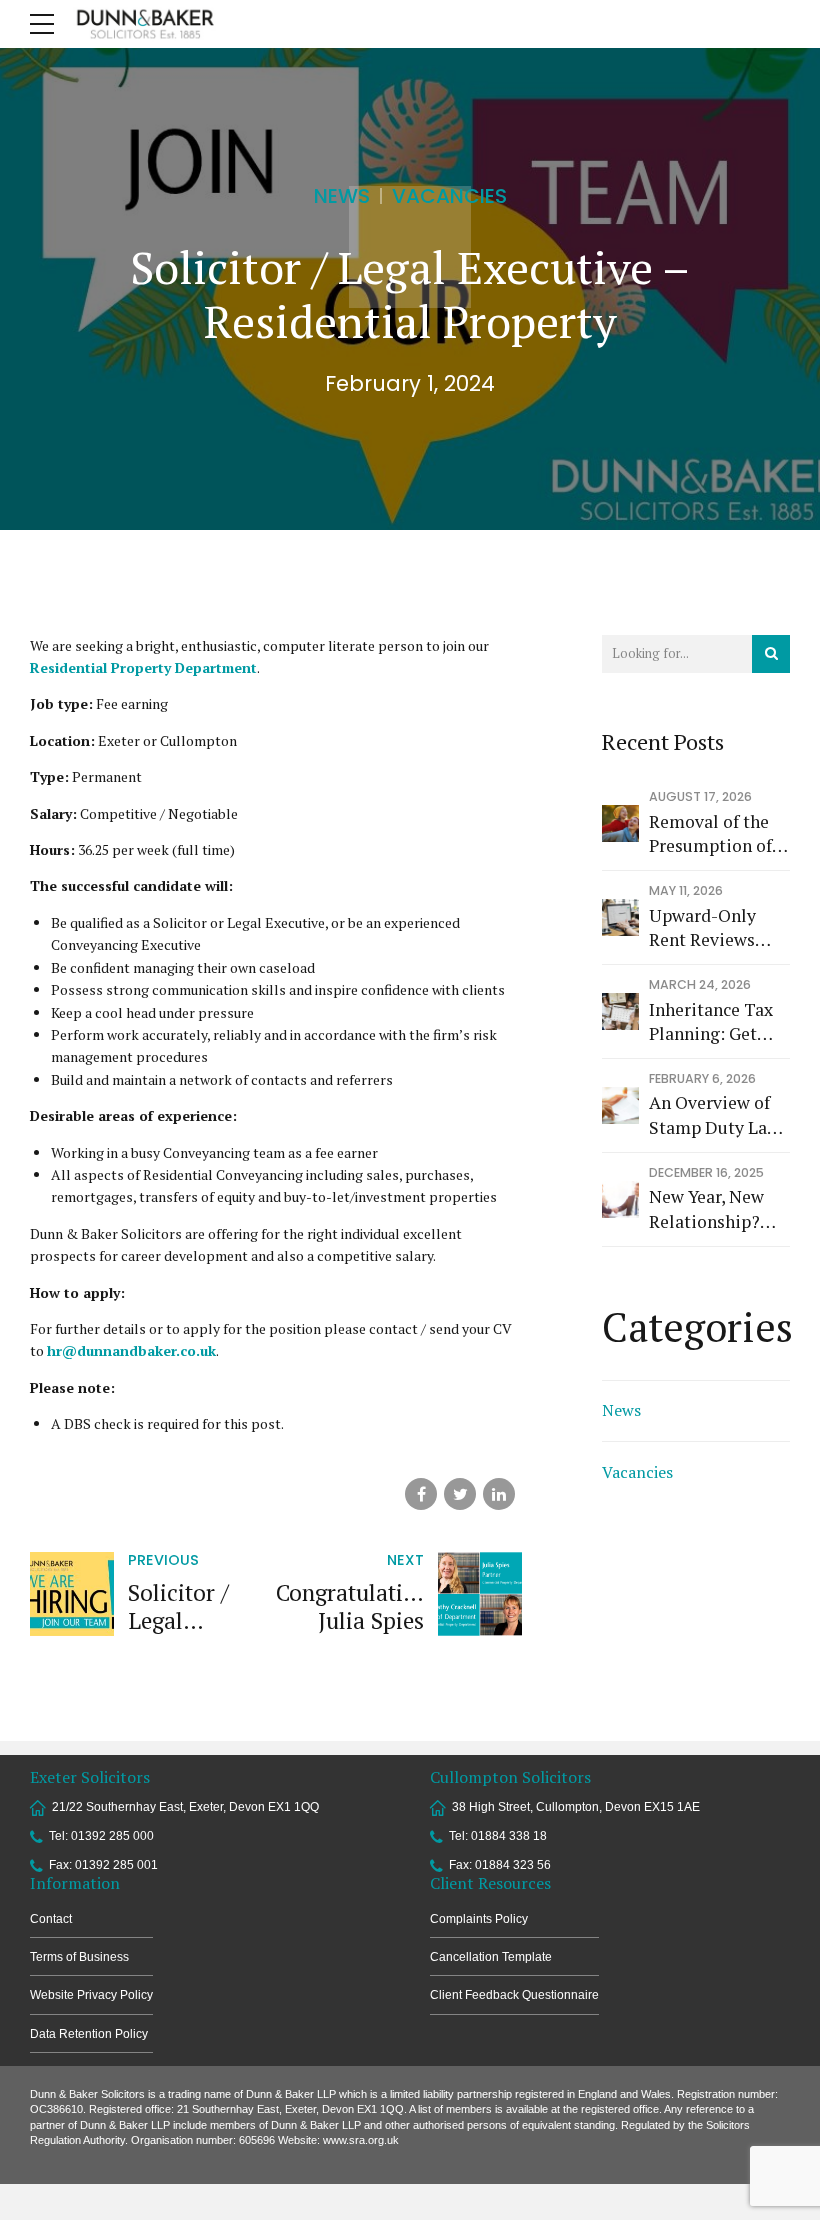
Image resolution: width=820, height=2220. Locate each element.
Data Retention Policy (89, 2034)
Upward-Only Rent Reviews (702, 928)
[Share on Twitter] (460, 1494)
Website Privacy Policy (91, 1995)
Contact (51, 1919)
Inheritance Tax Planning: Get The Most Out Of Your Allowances (715, 1022)
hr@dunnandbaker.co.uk (131, 1350)
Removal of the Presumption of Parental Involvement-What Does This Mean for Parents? (712, 834)
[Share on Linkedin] (499, 1494)
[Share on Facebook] (421, 1494)
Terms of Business (79, 1957)
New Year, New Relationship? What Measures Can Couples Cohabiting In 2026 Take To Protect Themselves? (710, 1209)
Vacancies (449, 196)
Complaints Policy (479, 1919)
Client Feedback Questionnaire (514, 1995)
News (342, 196)
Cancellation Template (491, 1957)
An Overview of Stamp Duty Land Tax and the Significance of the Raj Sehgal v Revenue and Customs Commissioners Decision (718, 1115)
